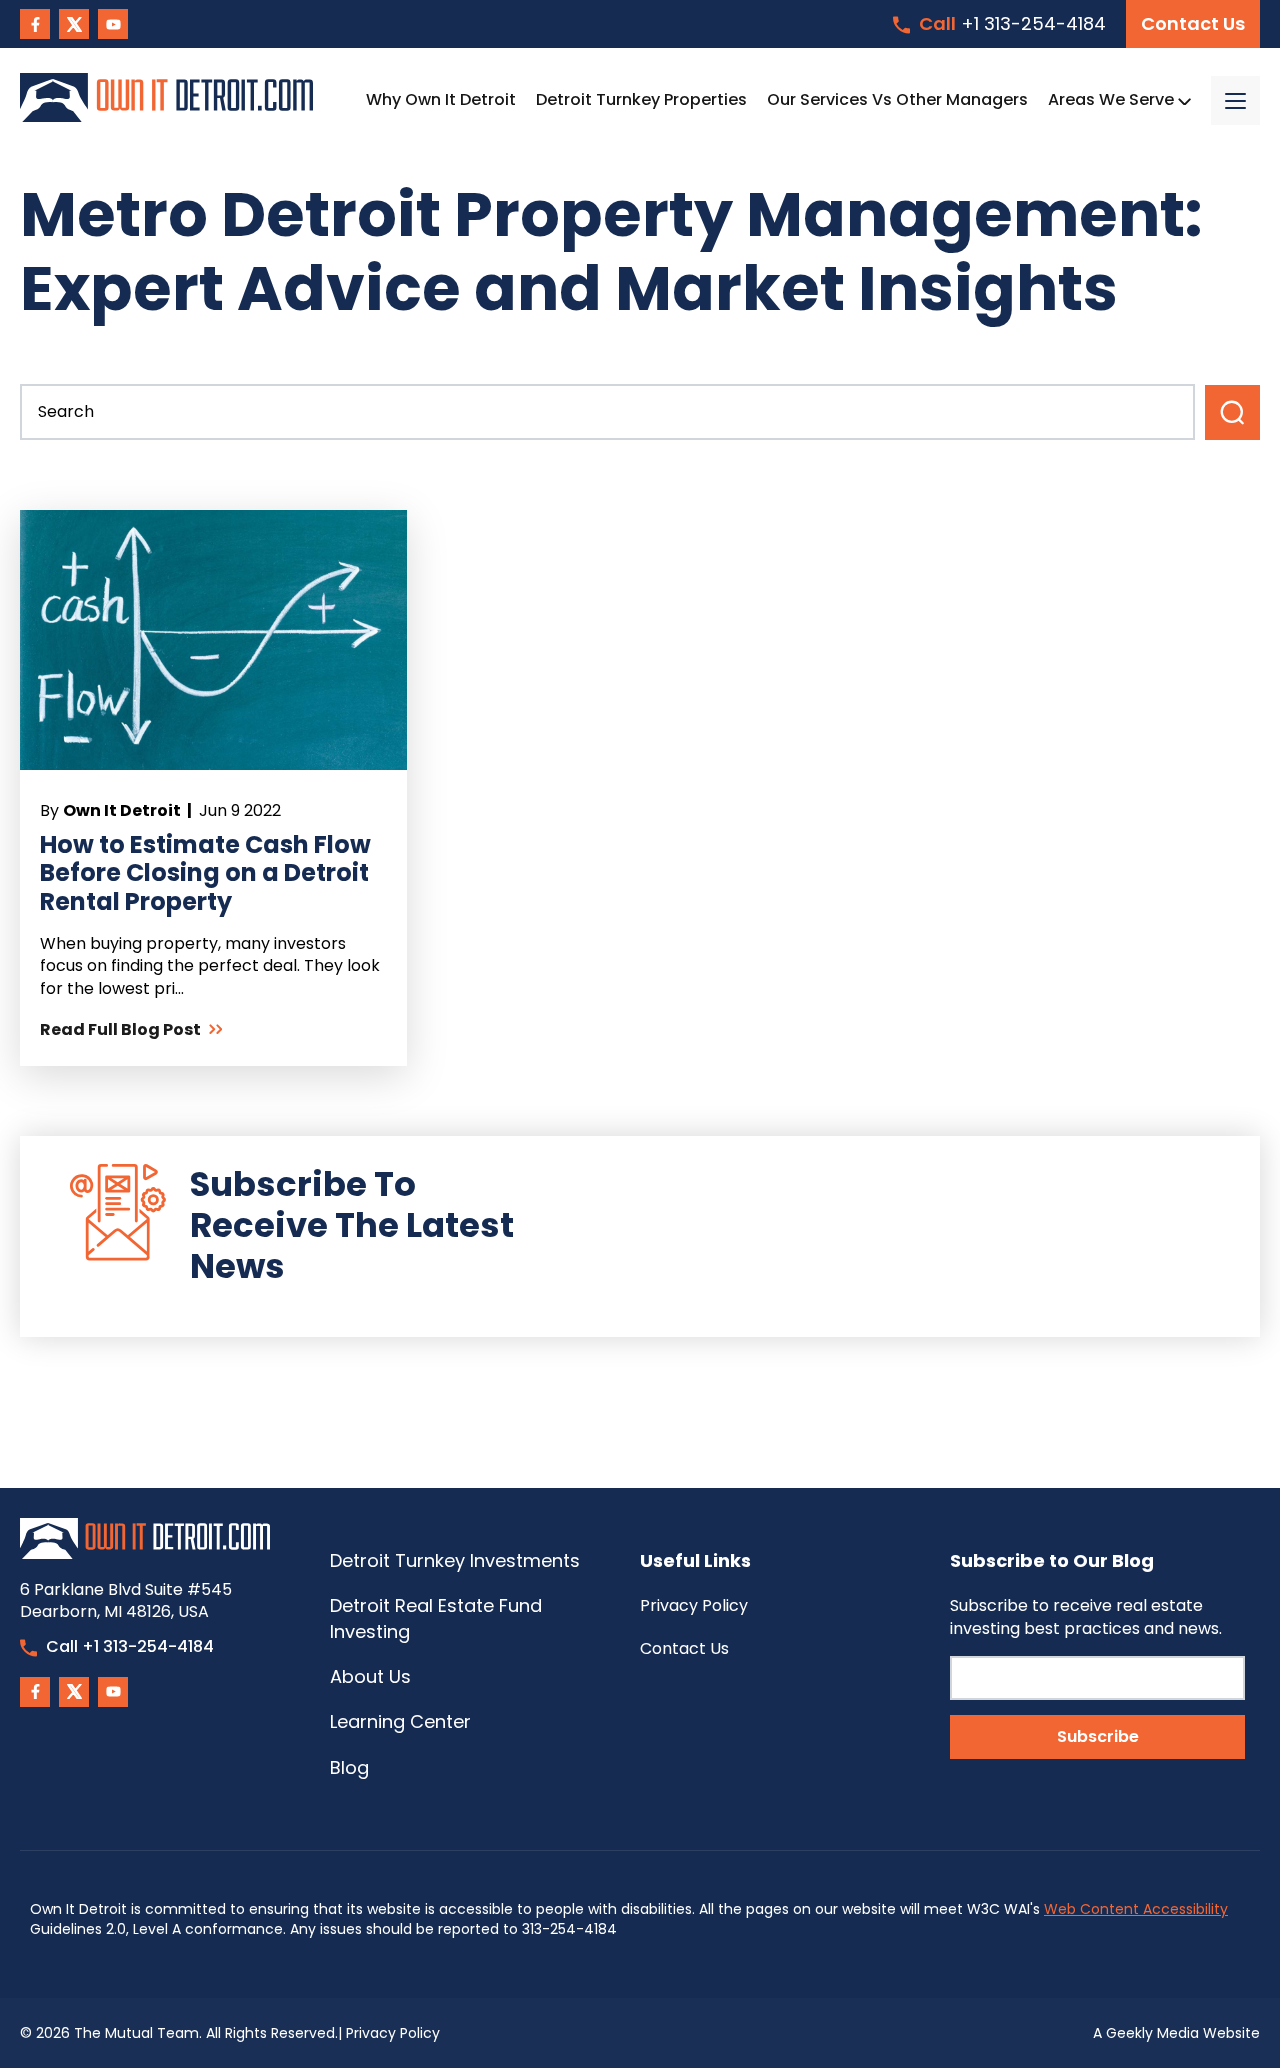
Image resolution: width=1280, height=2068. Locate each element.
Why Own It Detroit (441, 99)
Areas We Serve (1113, 99)
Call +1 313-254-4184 (130, 1646)
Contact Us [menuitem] (684, 1648)
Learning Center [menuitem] (400, 1721)
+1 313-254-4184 (1012, 23)
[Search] (1232, 412)
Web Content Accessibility (1136, 1909)
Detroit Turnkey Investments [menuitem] (455, 1560)
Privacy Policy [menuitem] (694, 1605)
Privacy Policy (393, 2033)
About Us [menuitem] (370, 1676)
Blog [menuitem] (349, 1767)
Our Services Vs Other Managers (897, 99)
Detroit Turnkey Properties (641, 99)
